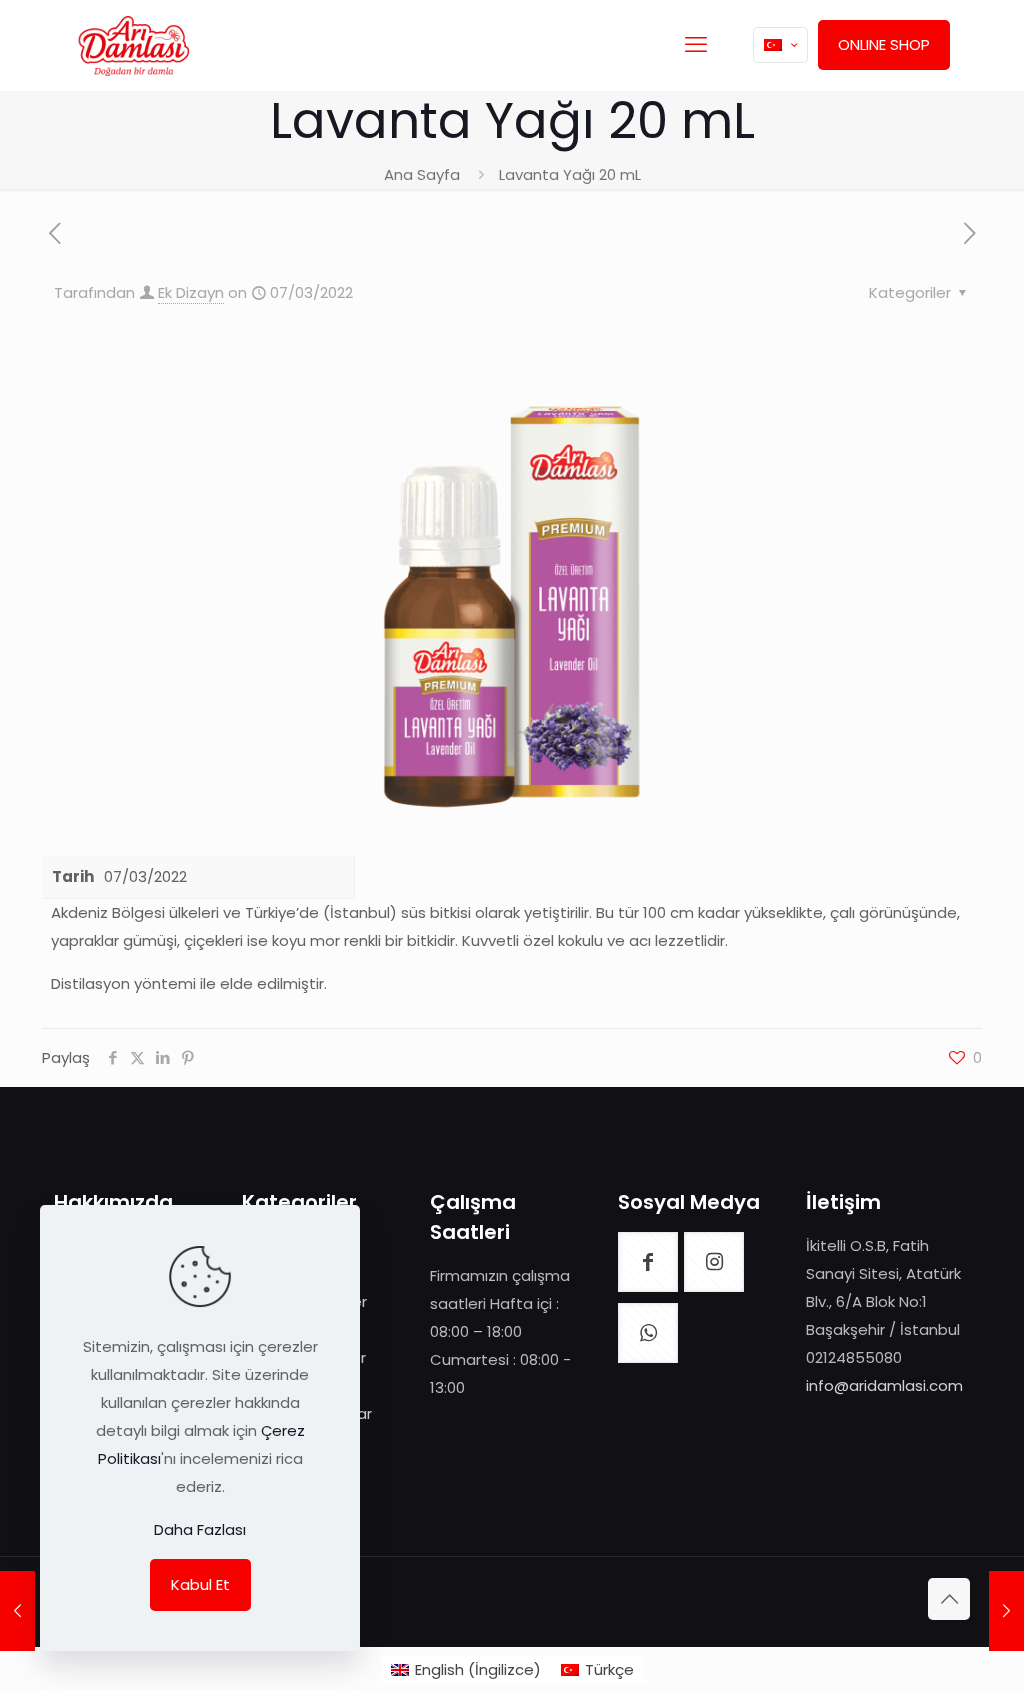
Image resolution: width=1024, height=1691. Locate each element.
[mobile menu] (696, 45)
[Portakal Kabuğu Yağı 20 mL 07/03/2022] (17, 1611)
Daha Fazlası (200, 1529)
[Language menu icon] (780, 45)
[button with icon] (648, 1262)
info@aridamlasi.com (884, 1385)
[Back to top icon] (949, 1599)
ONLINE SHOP (884, 44)
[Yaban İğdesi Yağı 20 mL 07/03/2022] (1006, 1611)
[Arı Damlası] (134, 45)
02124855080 (854, 1357)
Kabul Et (200, 1584)
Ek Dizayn (191, 292)
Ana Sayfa (422, 174)
